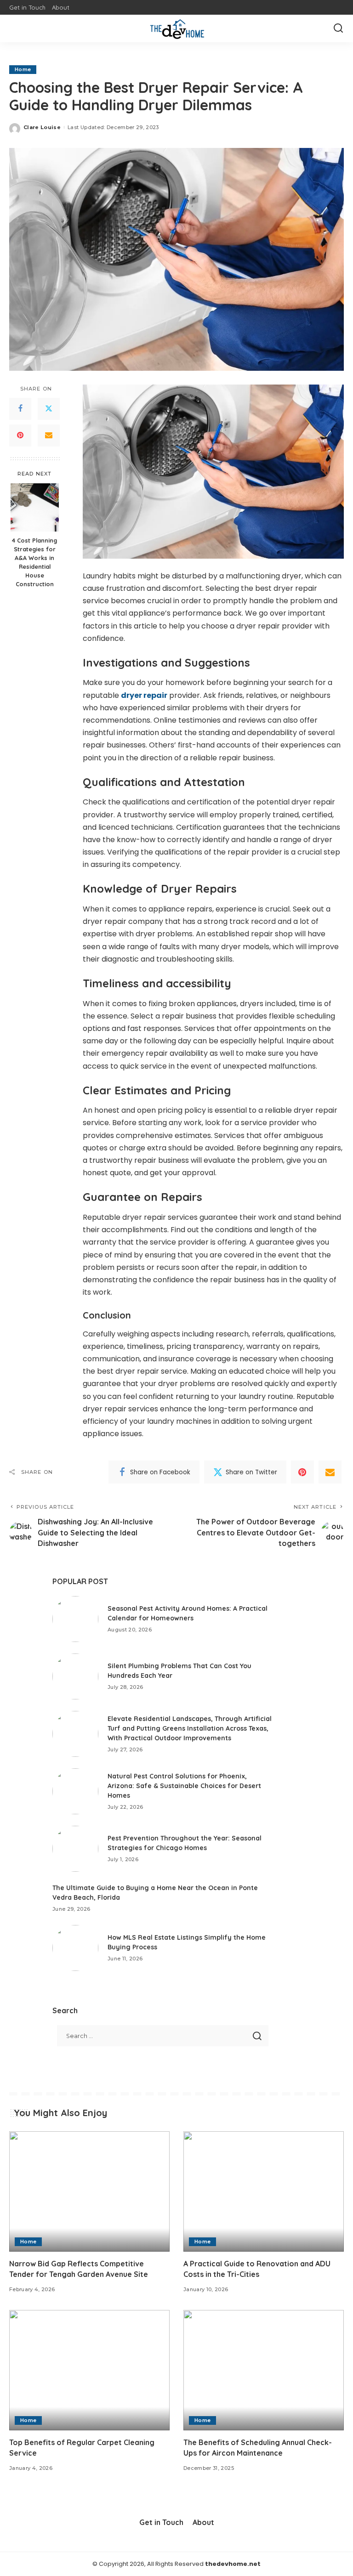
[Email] (49, 436)
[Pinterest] (20, 436)
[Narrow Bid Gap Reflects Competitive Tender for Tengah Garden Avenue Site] (89, 2191)
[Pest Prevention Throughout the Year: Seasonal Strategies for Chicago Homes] (75, 1849)
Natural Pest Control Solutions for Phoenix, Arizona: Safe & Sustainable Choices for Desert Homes (184, 1786)
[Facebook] (20, 409)
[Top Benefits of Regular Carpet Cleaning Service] (89, 2370)
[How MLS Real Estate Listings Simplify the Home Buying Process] (75, 1948)
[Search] (338, 28)
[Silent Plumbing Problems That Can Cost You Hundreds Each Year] (75, 1676)
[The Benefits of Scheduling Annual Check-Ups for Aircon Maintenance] (264, 2370)
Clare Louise (42, 127)
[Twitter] (49, 409)
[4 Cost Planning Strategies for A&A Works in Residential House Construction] (35, 507)
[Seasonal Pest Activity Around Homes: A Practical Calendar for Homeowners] (75, 1619)
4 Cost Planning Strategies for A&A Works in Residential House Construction (34, 562)
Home (23, 69)
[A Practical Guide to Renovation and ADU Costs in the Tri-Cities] (264, 2191)
